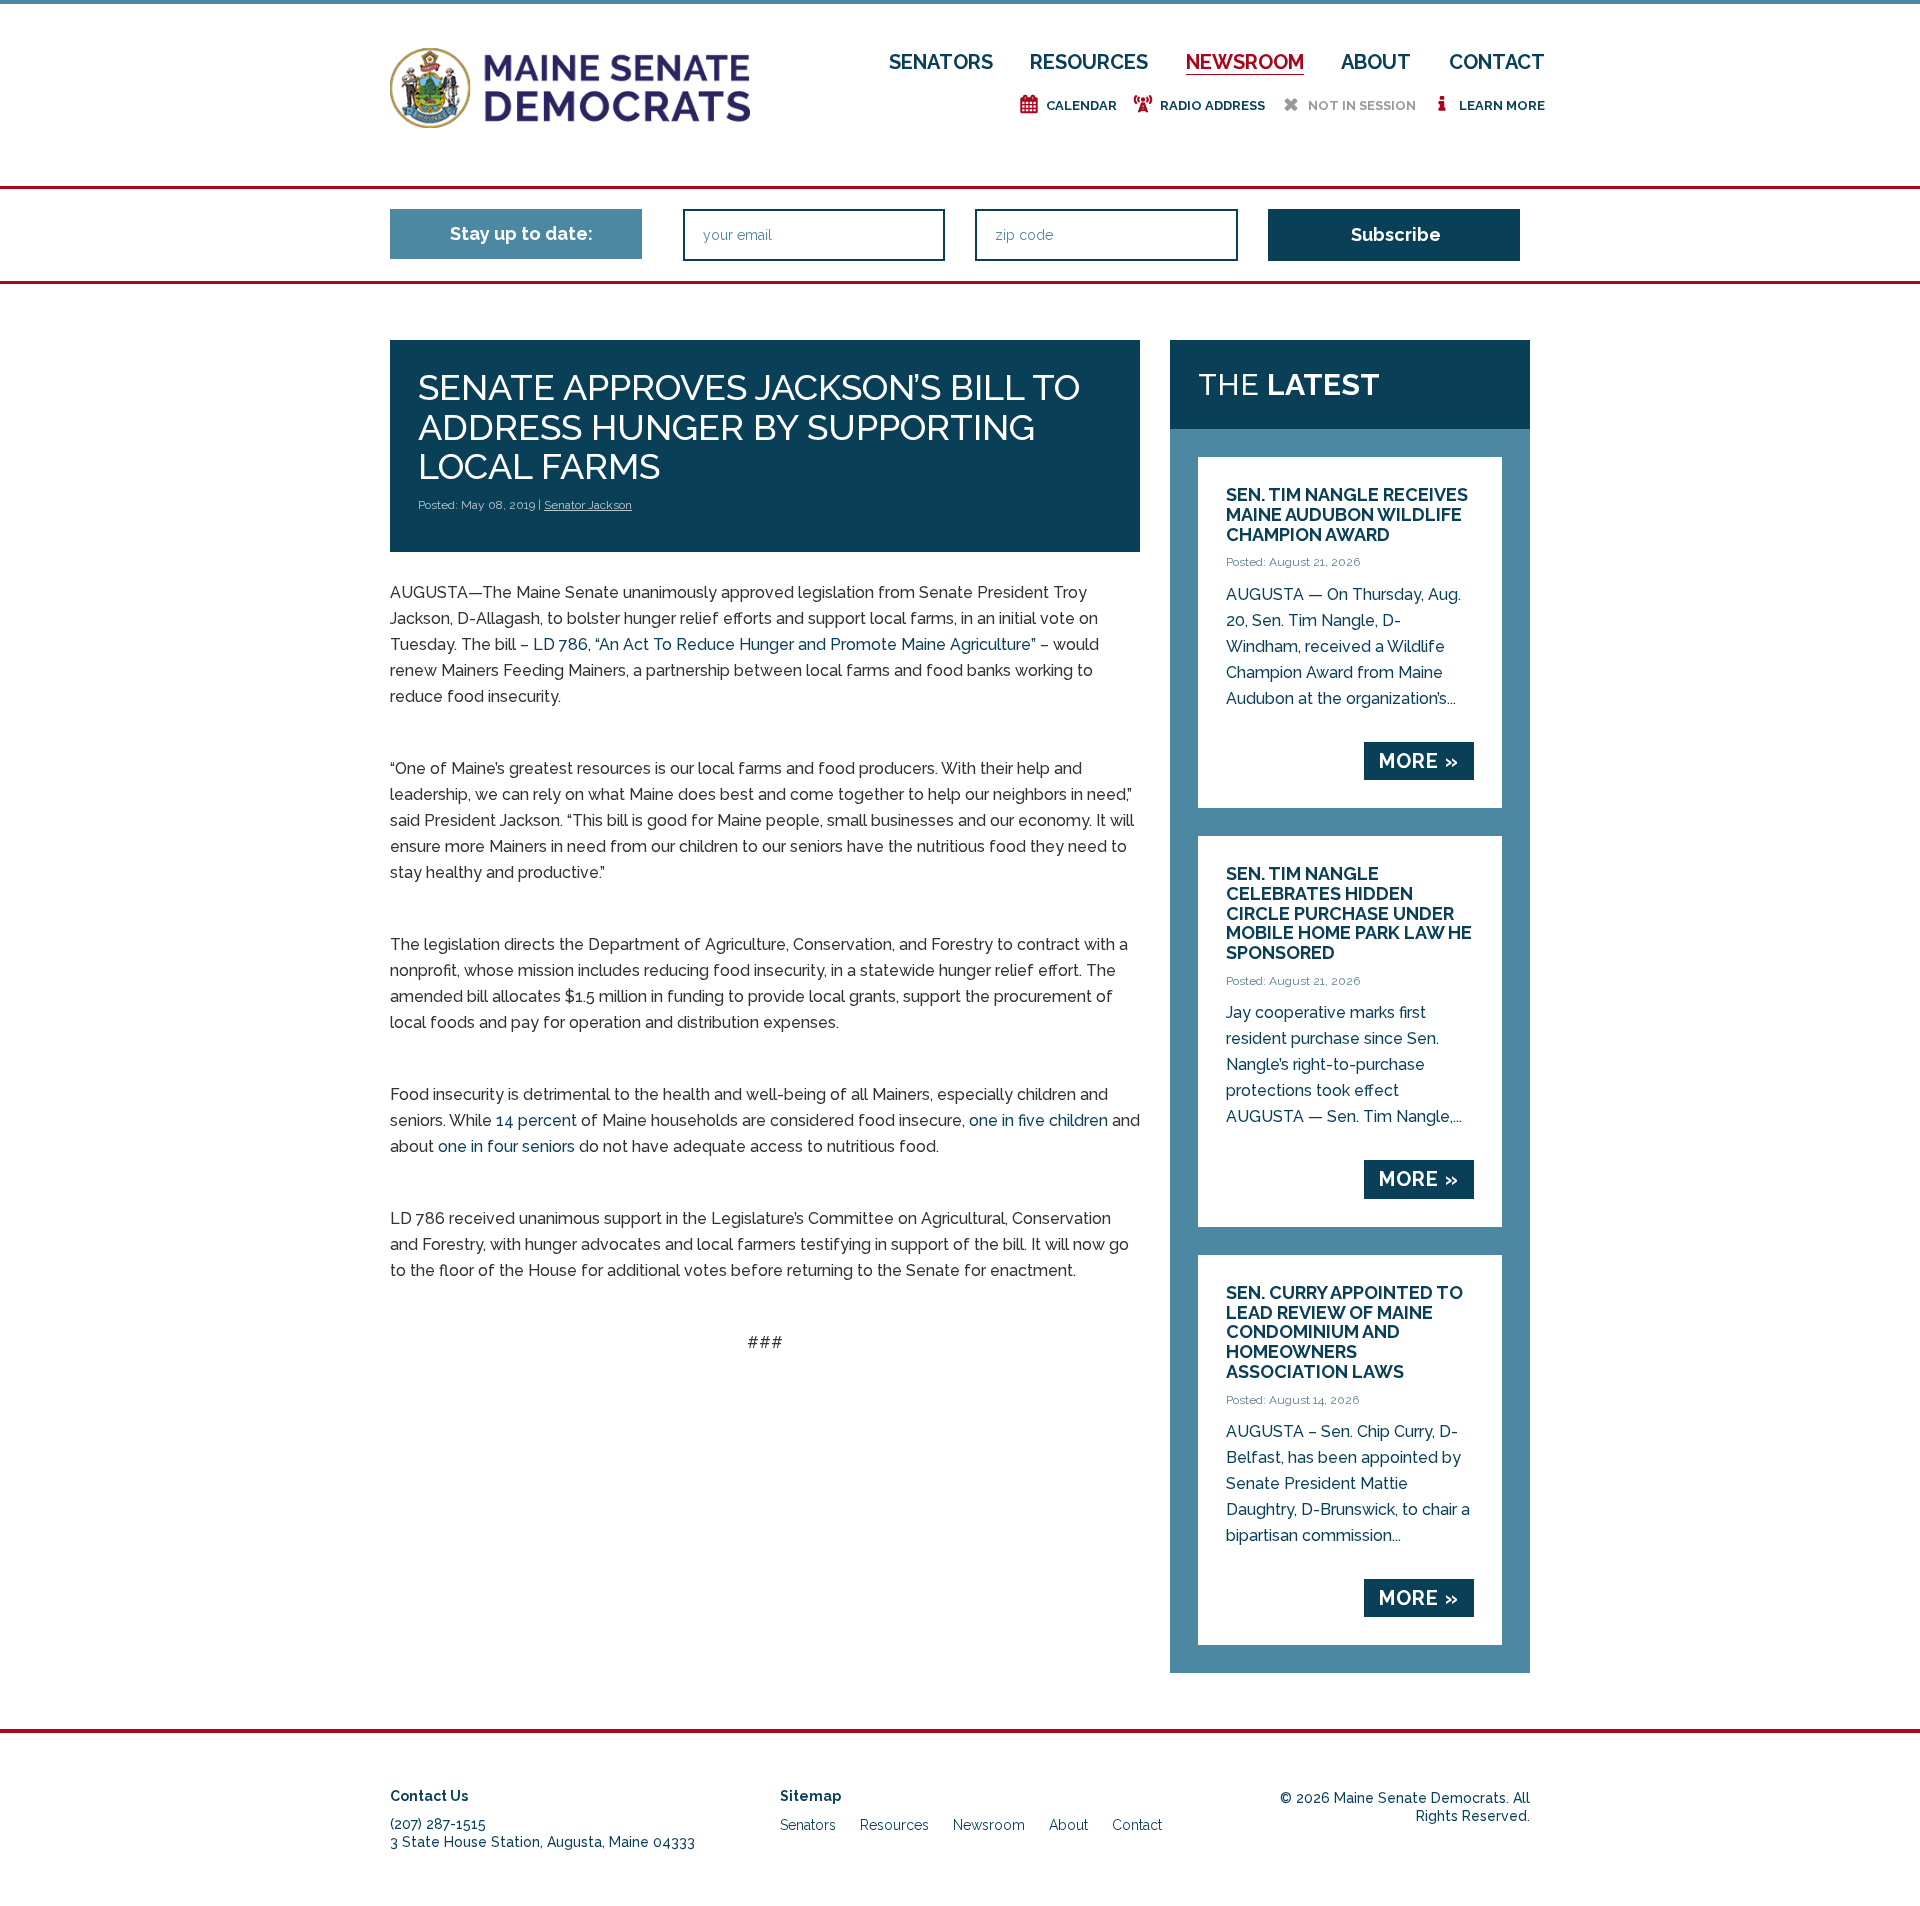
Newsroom (1245, 62)
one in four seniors (506, 1146)
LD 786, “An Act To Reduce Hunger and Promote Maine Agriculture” (784, 644)
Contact (1497, 62)
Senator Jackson (588, 505)
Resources (1089, 62)
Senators (941, 62)
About (1376, 62)
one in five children (1038, 1120)
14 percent (536, 1120)
